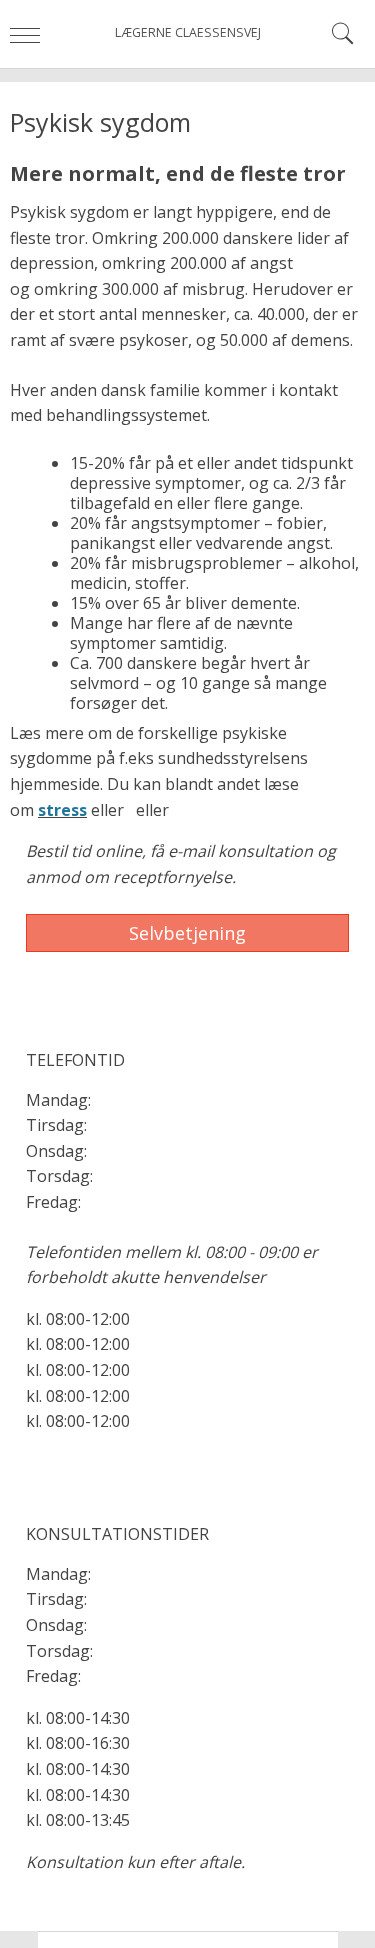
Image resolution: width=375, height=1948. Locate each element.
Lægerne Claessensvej (188, 33)
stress (62, 810)
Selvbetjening (187, 933)
